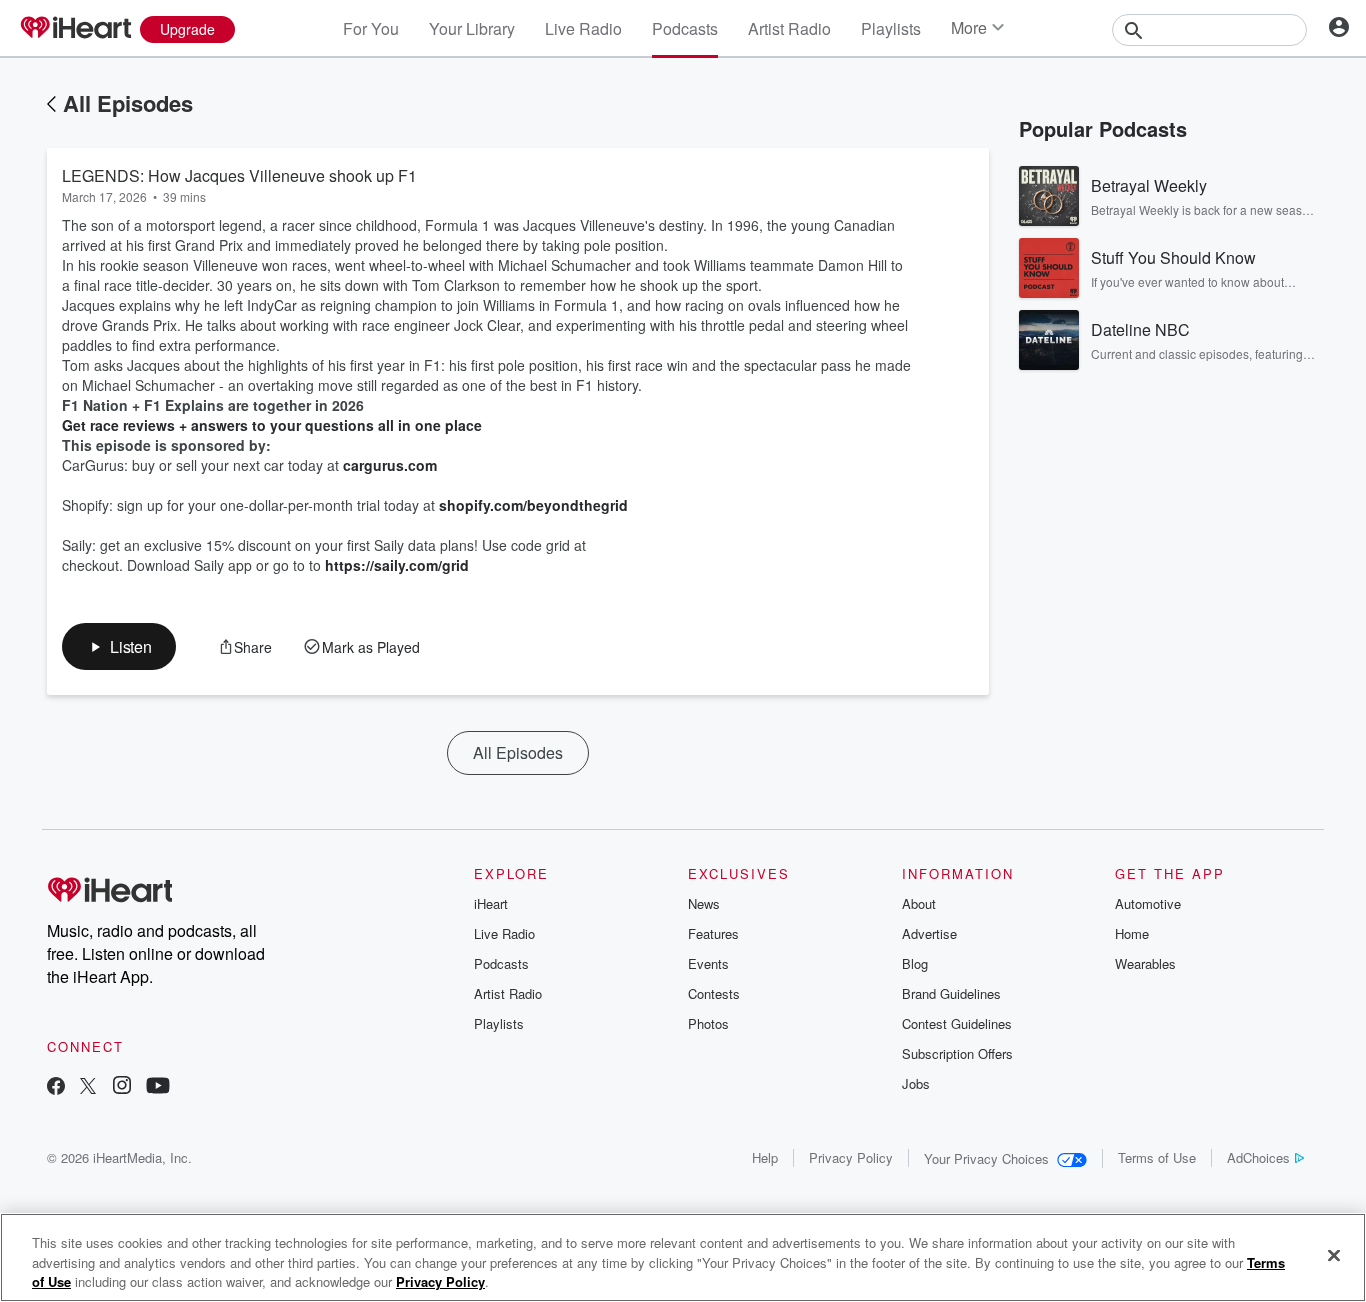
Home (1132, 933)
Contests (714, 993)
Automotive (1148, 903)
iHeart (491, 903)
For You (371, 28)
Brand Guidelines (951, 993)
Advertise (929, 933)
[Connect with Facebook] (56, 1087)
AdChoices (1258, 1157)
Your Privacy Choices (986, 1158)
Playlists (891, 28)
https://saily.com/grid (397, 565)
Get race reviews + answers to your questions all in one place (272, 425)
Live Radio (583, 28)
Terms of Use (1157, 1157)
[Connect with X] (88, 1087)
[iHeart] (75, 29)
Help (765, 1157)
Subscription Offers (957, 1053)
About (919, 903)
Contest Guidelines (957, 1023)
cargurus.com (390, 465)
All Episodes (128, 103)
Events (708, 963)
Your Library (472, 28)
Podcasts (685, 28)
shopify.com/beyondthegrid (533, 505)
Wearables (1145, 963)
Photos (708, 1023)
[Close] (1334, 1255)
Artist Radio (789, 28)
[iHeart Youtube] (158, 1087)
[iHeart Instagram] (122, 1087)
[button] (119, 646)
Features (713, 933)
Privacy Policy (851, 1157)
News (704, 903)
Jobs (916, 1083)
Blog (915, 963)
